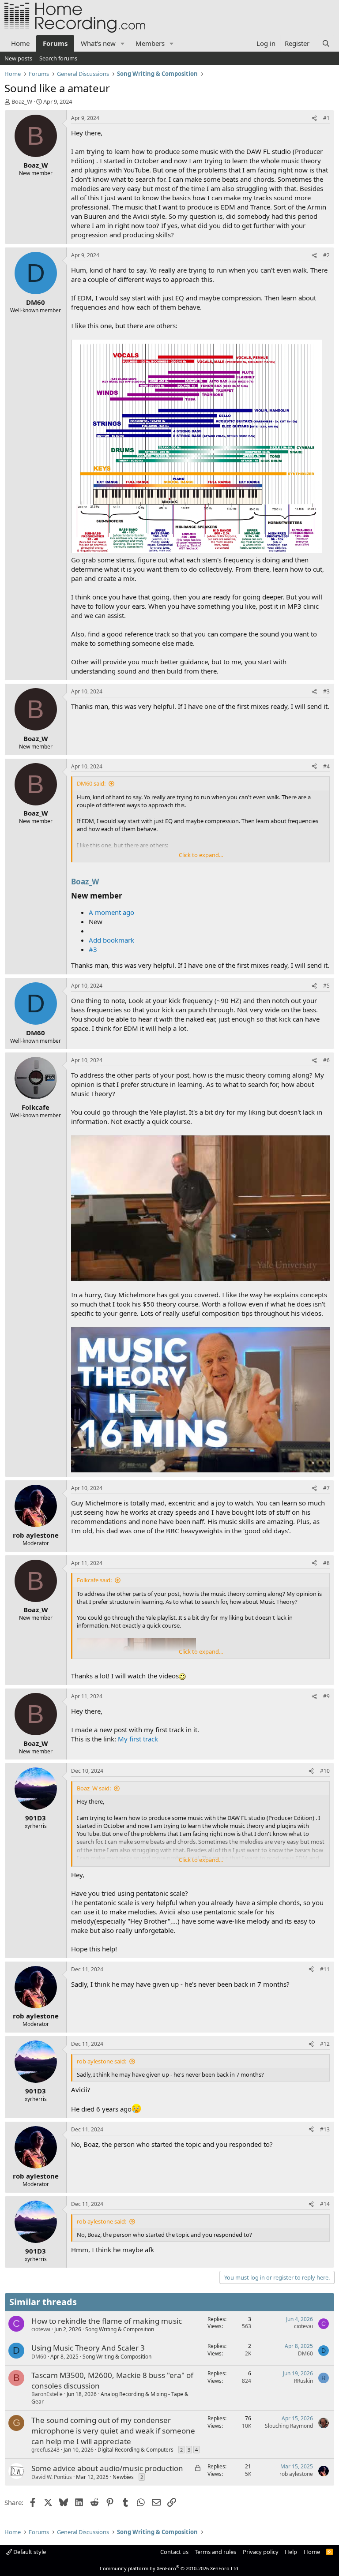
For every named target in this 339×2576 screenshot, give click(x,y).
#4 (326, 766)
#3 (326, 691)
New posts (18, 58)
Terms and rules (215, 2552)
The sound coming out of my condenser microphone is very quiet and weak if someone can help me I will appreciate (113, 2431)
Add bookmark (111, 940)
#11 (325, 1969)
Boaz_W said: (94, 1788)
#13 (325, 2129)
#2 (326, 255)
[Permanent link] (102, 882)
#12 (325, 2044)
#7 (326, 1488)
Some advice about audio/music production (107, 2468)
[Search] (326, 43)
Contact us (174, 2552)
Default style (29, 2552)
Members (150, 43)
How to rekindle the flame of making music (107, 2321)
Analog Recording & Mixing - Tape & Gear (110, 2398)
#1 (326, 118)
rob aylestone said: (102, 2061)
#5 (326, 986)
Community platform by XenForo (170, 2568)
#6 (326, 1060)
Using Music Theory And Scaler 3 (88, 2348)
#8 (326, 1563)
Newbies (123, 2477)
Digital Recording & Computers (136, 2450)
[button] (123, 43)
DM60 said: (91, 783)
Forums (55, 43)
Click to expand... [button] (201, 855)
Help (291, 2552)
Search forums (58, 58)
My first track (138, 1739)
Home (20, 43)
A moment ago (111, 912)
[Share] (314, 118)
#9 (326, 1696)
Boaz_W (85, 882)
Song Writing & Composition (120, 2329)
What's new (98, 43)
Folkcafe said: (94, 1580)
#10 (325, 1771)
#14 (325, 2204)
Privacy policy (261, 2552)
